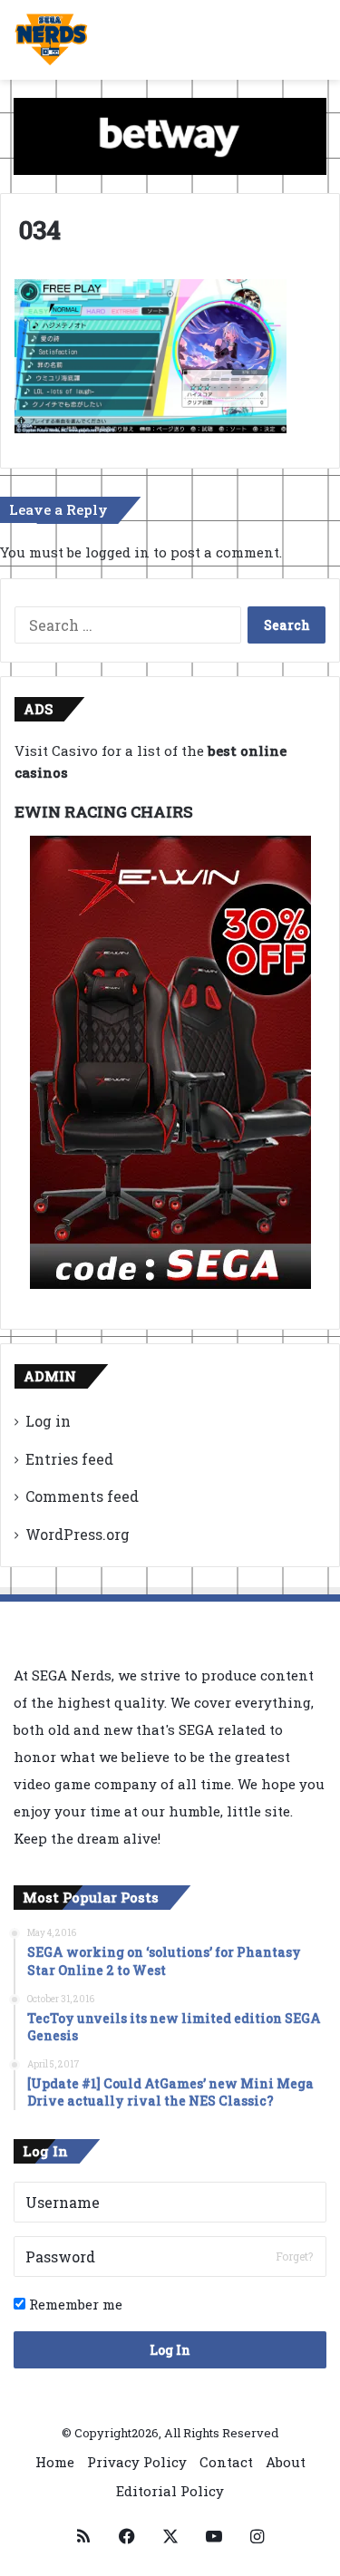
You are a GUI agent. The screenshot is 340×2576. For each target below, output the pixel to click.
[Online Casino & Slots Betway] (170, 135)
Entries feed (69, 1459)
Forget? (294, 2256)
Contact (226, 2462)
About (286, 2462)
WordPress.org (78, 1534)
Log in (48, 1421)
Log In (170, 2350)
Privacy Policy (137, 2462)
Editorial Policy (170, 2491)
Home (55, 2462)
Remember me (74, 2304)
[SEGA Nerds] (51, 40)
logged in (117, 552)
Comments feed (82, 1496)
